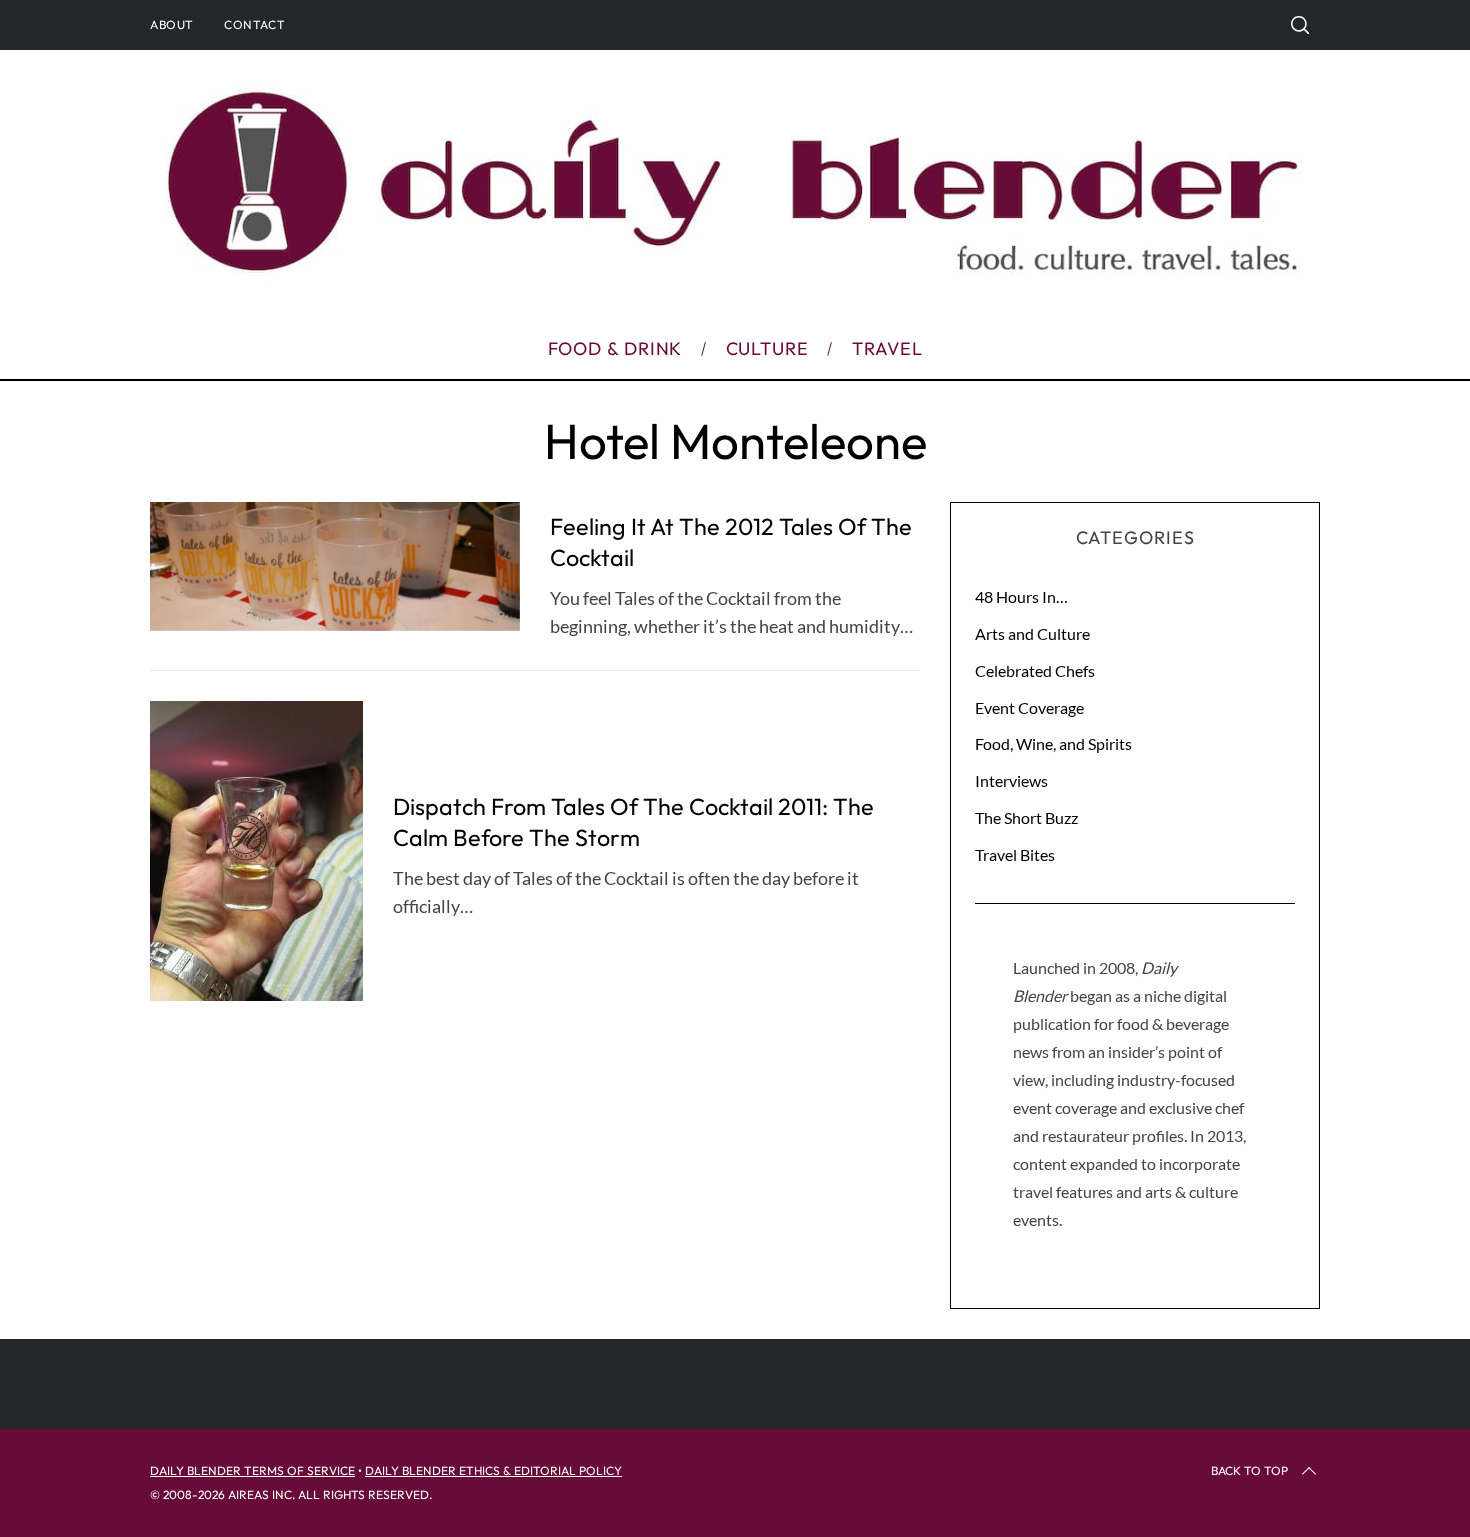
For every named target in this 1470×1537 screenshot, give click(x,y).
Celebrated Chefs (1035, 670)
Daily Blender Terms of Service (252, 1470)
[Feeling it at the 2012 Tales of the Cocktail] (335, 566)
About (172, 24)
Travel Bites (1015, 854)
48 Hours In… (1021, 596)
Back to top (1249, 1470)
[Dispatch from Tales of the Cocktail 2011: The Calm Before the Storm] (256, 851)
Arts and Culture (1032, 633)
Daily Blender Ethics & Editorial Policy (493, 1470)
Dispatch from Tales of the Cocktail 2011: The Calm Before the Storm (633, 821)
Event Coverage (1029, 707)
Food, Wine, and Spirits (1053, 743)
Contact (254, 24)
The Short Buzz (1026, 817)
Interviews (1011, 780)
